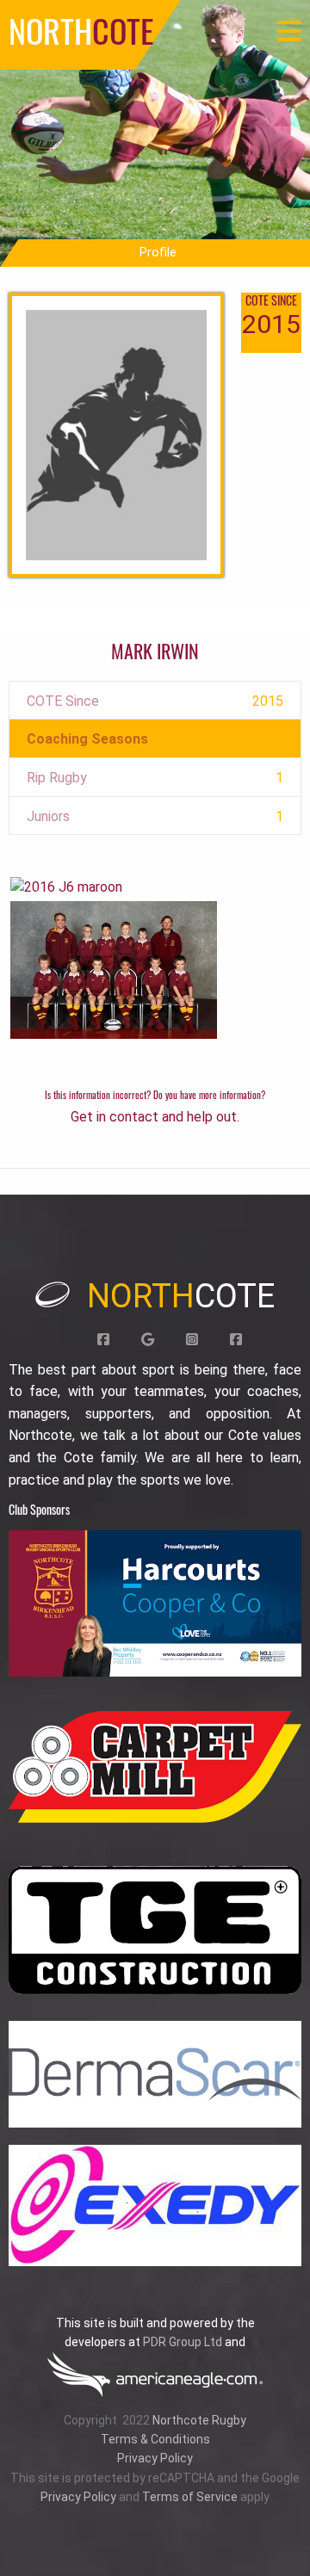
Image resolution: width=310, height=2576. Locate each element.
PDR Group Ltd (183, 2342)
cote (181, 1296)
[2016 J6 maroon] (66, 886)
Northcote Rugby (199, 2420)
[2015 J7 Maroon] (114, 969)
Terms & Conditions (155, 2439)
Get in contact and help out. (155, 1117)
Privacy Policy (155, 2458)
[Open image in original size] (155, 1603)
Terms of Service (190, 2497)
